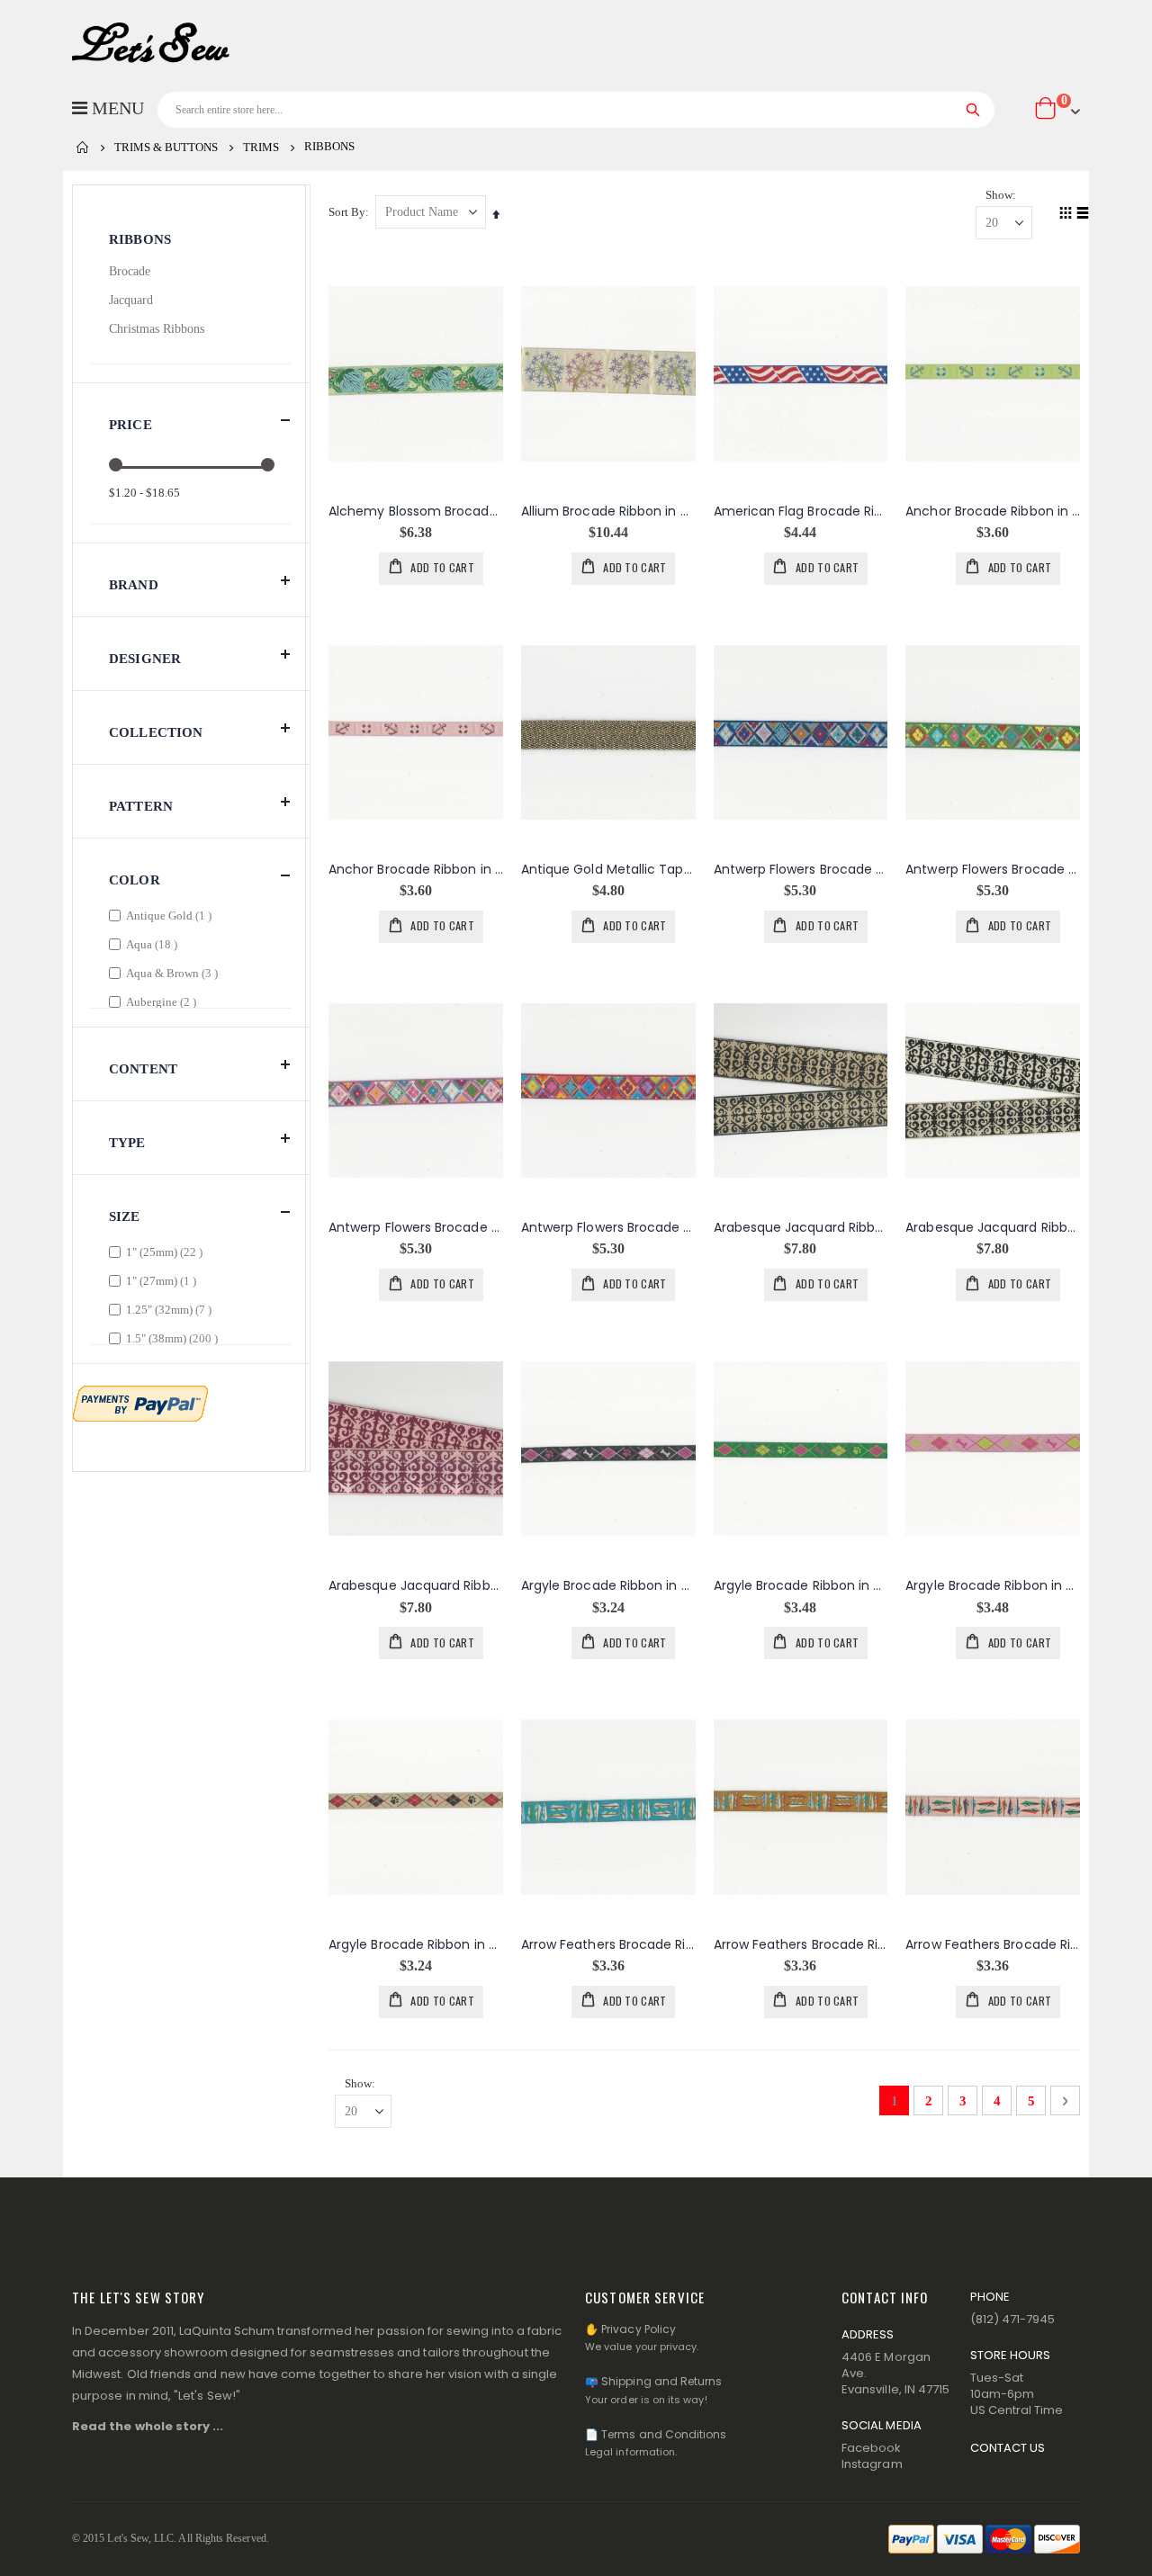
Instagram (872, 2464)
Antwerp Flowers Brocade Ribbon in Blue (801, 870)
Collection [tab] (156, 732)
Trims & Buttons (166, 147)
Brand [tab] (134, 585)
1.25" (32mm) (171, 1309)
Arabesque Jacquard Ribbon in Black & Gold (801, 1228)
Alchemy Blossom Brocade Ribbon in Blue (416, 512)
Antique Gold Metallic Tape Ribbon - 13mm (608, 870)
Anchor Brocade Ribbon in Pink (416, 870)
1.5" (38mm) (174, 1338)
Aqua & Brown (174, 973)
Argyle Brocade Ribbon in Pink (993, 1586)
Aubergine (163, 1001)
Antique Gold (171, 915)
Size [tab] (125, 1216)
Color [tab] (135, 880)
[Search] (973, 110)
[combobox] (576, 110)
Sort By (347, 212)
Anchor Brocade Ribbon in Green (993, 512)
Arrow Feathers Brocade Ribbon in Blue (608, 1945)
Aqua (154, 944)
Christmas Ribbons (157, 329)
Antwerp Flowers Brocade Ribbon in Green (993, 870)
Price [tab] (130, 425)
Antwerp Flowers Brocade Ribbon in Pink (416, 1228)
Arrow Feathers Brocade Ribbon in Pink (993, 1945)
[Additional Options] (140, 1402)
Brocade (130, 271)
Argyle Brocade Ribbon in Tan (416, 1945)
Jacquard (131, 300)
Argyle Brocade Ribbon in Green (801, 1586)
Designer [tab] (145, 659)
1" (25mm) (166, 1252)
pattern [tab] (141, 806)
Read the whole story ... (148, 2426)
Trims (261, 147)
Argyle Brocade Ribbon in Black (608, 1586)
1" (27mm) (163, 1280)
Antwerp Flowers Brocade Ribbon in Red (608, 1228)
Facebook (872, 2448)
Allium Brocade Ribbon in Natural (608, 512)
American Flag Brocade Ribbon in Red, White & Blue (801, 512)
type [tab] (127, 1143)
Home (83, 148)
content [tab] (143, 1069)
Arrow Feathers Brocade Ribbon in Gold (801, 1945)
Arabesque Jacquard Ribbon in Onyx (993, 1228)
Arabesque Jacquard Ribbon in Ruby (416, 1586)
